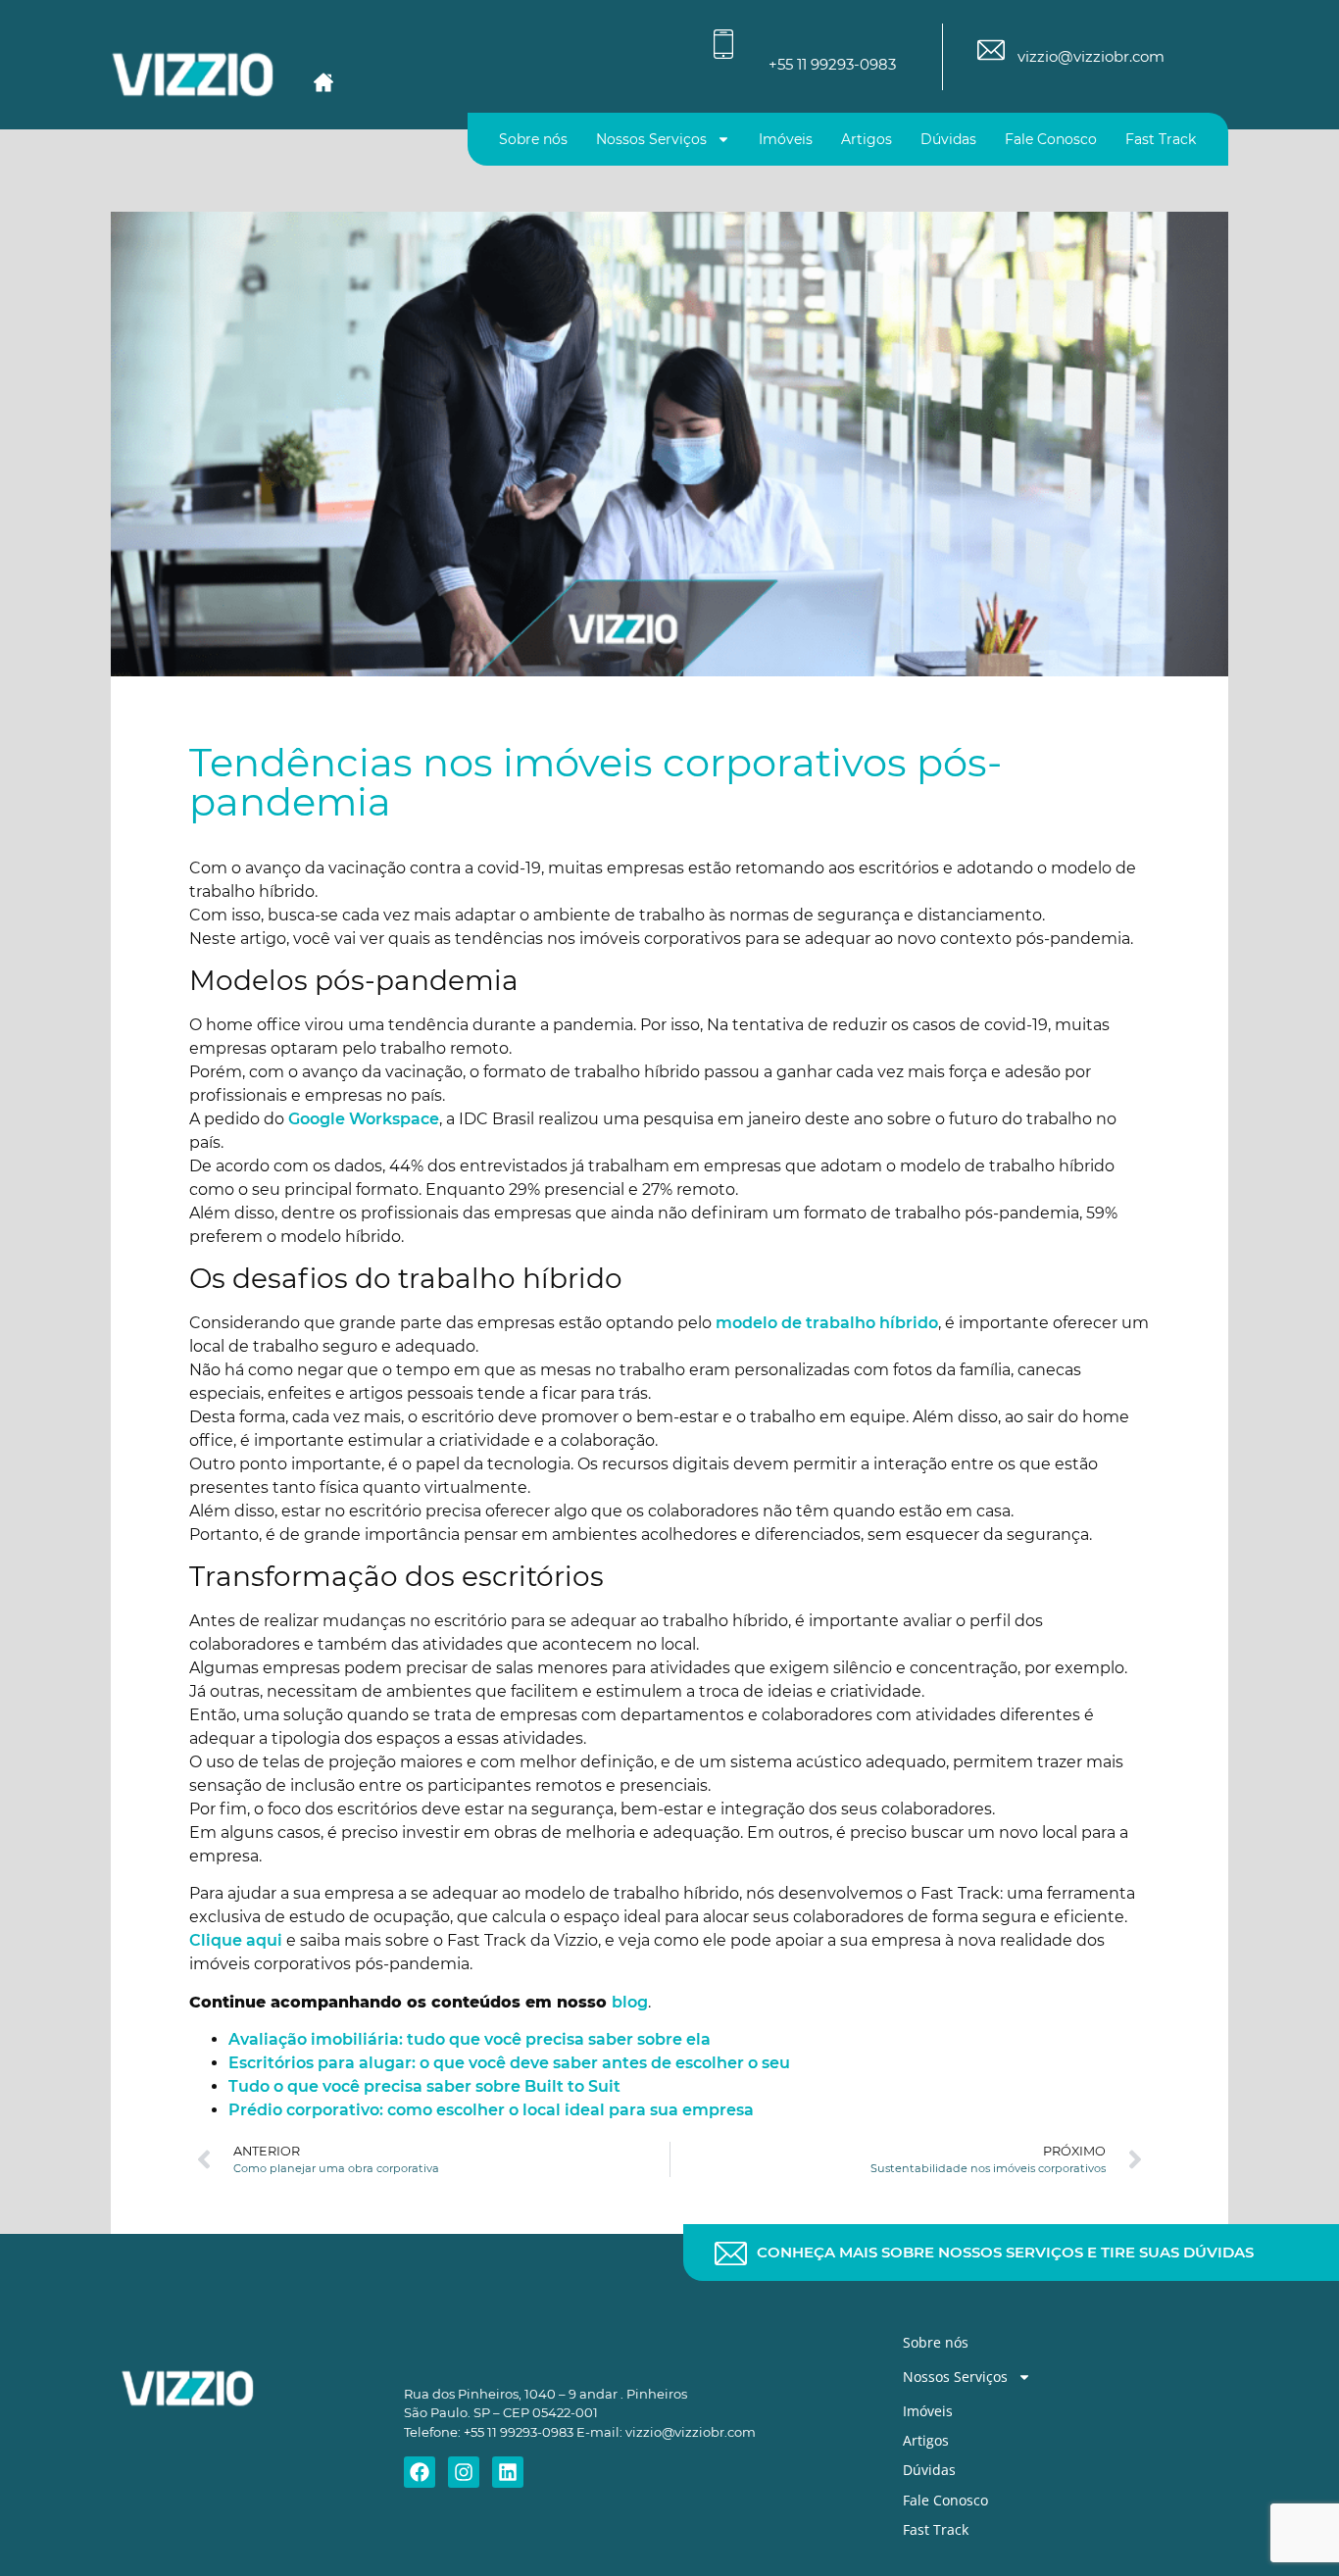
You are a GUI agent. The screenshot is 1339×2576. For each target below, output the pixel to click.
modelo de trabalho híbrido (827, 1323)
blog (630, 2002)
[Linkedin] (508, 2472)
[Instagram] (464, 2472)
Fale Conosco (1051, 139)
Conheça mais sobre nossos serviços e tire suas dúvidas (1005, 2252)
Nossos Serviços (651, 139)
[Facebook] (420, 2472)
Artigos (867, 139)
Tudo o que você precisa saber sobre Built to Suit (424, 2086)
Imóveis (786, 139)
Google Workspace (364, 1119)
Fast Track (1161, 139)
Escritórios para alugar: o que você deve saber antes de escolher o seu (509, 2063)
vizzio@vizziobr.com (1091, 56)
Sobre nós (533, 139)
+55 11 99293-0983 (832, 64)
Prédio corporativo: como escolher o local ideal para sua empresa (491, 2110)
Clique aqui (236, 1940)
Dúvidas (948, 139)
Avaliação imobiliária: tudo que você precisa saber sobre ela (470, 2039)
